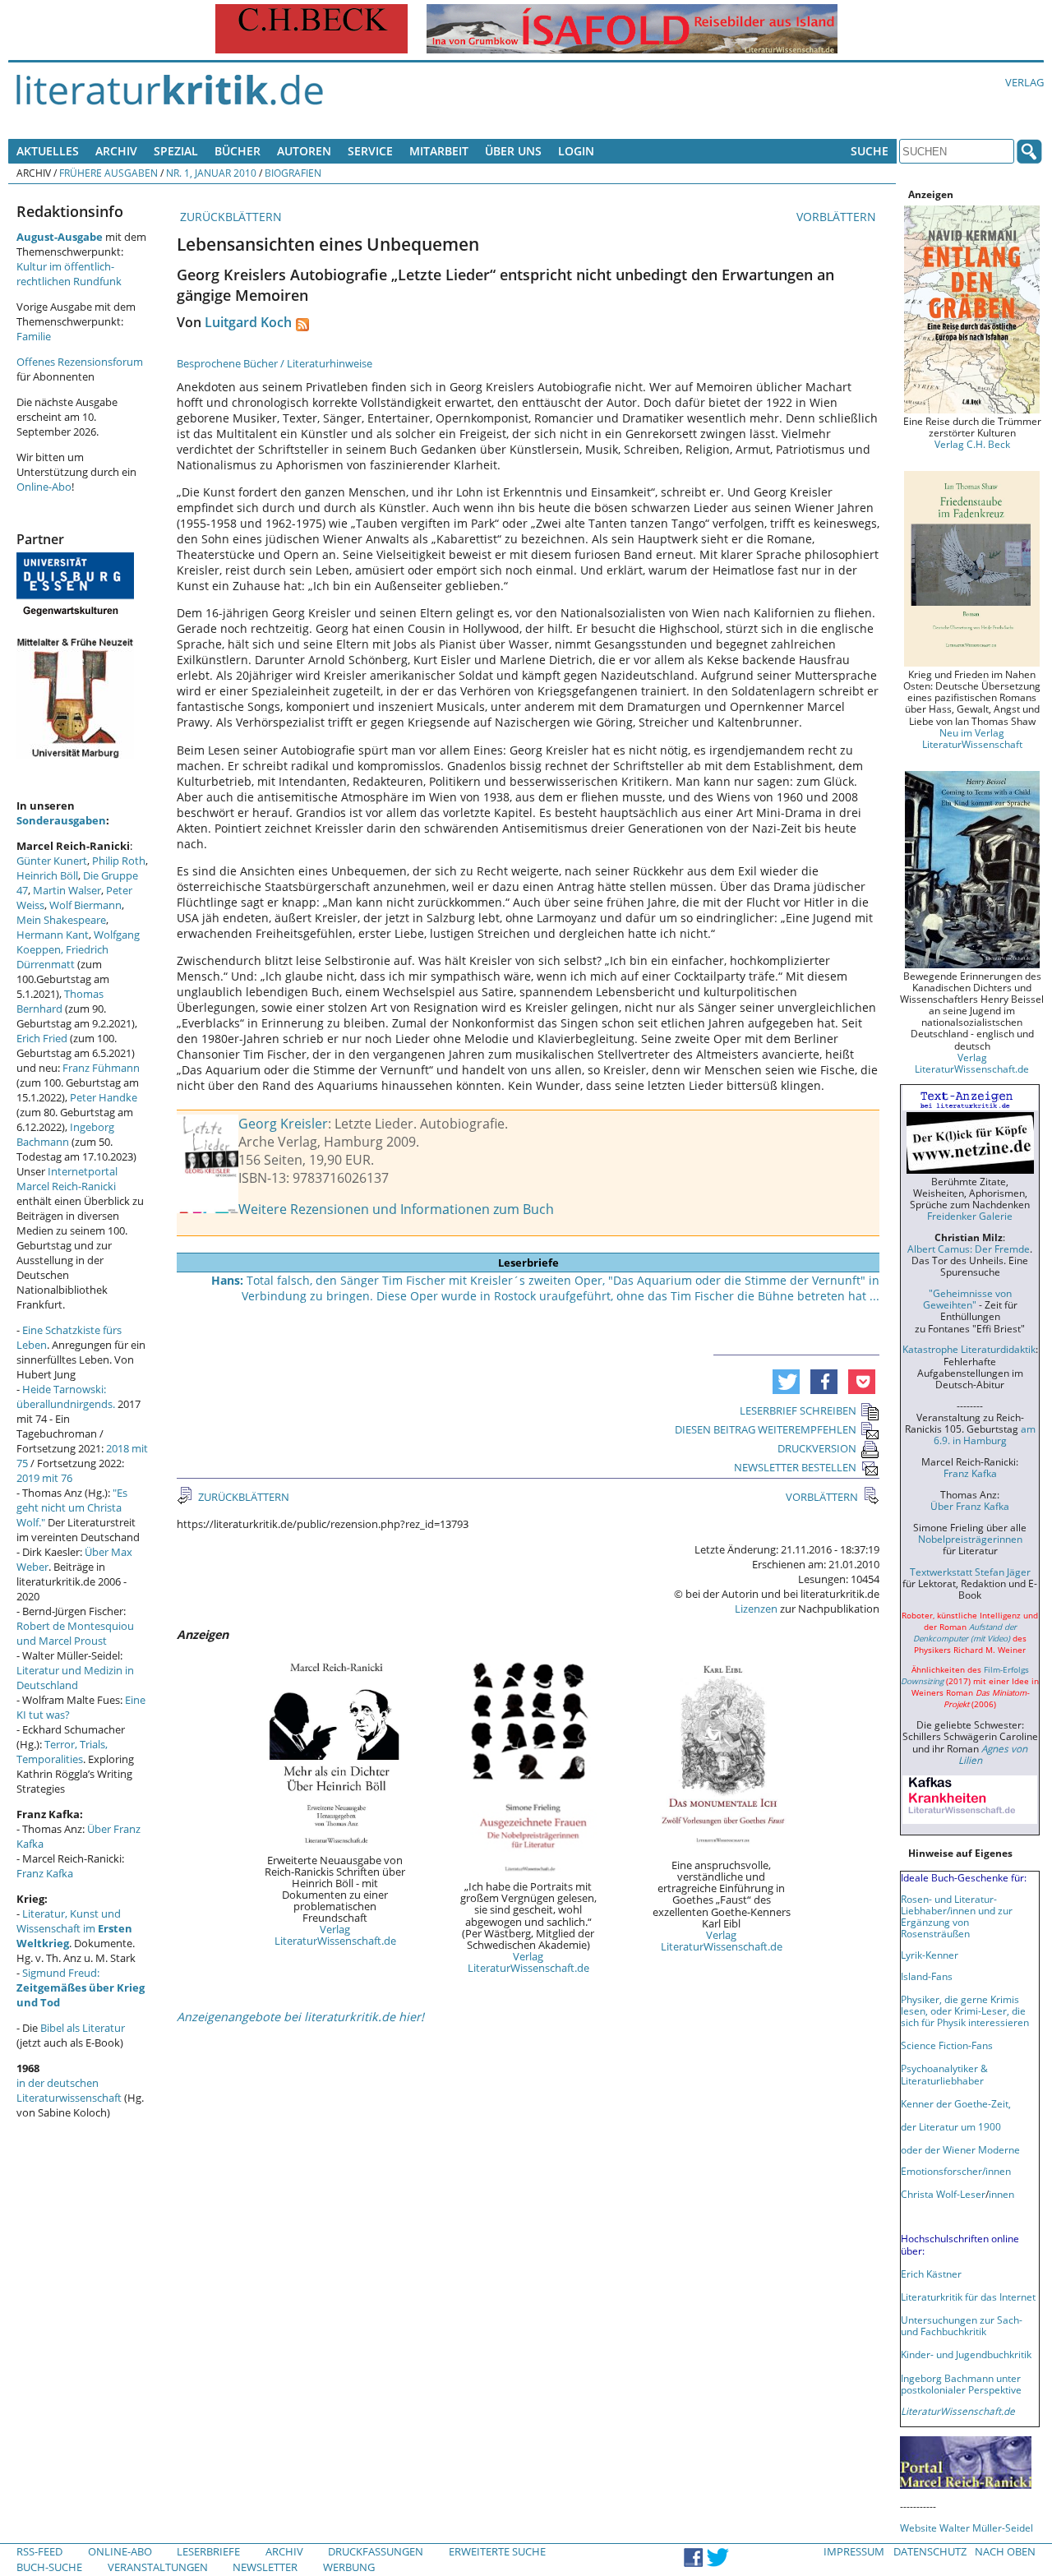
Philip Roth (119, 861)
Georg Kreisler (283, 1124)
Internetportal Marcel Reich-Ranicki (67, 1179)
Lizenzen (756, 1609)
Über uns (513, 151)
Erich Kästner (931, 2274)
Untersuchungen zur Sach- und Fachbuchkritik (962, 2325)
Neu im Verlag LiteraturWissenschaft (972, 738)
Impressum (854, 2551)
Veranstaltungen (158, 2567)
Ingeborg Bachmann (65, 1134)
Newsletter (265, 2567)
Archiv (116, 151)
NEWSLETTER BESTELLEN (795, 1467)
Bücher (238, 151)
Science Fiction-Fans (947, 2045)
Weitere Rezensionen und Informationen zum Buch (396, 1209)
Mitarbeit (439, 151)
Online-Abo (44, 487)
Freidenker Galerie (970, 1216)
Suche (870, 151)
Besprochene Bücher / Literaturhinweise (275, 363)
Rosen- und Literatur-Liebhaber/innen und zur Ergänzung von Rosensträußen (957, 1916)
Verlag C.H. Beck (972, 444)
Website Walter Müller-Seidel (967, 2528)
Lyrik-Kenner (930, 1955)
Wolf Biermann (85, 905)
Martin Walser (67, 890)
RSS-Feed (39, 2551)
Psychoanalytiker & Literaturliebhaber (944, 2074)
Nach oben (1005, 2551)
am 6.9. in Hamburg (985, 1434)
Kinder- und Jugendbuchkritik (966, 2354)
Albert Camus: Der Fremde (969, 1249)
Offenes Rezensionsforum (80, 362)
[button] (786, 1382)
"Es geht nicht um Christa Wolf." (72, 1507)
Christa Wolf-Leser (943, 2194)
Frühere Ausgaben (108, 173)
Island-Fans (927, 1976)
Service (370, 151)
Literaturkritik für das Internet (968, 2297)
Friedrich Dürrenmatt (62, 957)
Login (576, 151)
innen (1001, 2194)
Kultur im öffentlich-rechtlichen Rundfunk (69, 274)
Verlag (1024, 82)
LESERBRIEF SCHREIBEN (798, 1410)
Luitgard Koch (248, 322)
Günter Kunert (52, 861)
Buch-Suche (49, 2567)
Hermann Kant (53, 935)
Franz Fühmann (101, 1068)
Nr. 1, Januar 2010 (211, 173)
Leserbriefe (208, 2551)
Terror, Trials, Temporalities (62, 1752)
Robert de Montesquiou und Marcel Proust (75, 1633)
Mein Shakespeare (61, 920)
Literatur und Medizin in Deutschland (75, 1678)
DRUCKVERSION (817, 1448)
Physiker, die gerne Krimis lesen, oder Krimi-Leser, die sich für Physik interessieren (965, 2010)
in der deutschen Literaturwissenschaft (69, 2090)
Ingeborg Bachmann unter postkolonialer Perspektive (961, 2384)
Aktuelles (48, 151)
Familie (34, 336)
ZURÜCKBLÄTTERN (229, 217)
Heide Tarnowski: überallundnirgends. (66, 1396)
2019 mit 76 (44, 1478)
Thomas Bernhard (60, 1001)
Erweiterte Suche (497, 2551)
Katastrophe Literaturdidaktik (969, 1349)
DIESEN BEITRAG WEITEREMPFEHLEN (766, 1429)
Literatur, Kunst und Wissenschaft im (74, 1928)
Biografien (293, 173)
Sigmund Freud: (81, 1987)
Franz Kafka (45, 1873)
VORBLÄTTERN (838, 217)
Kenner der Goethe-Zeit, (956, 2103)
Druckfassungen (376, 2551)
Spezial (176, 151)
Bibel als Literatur (83, 2028)
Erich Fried (42, 1038)
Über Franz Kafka (970, 1506)
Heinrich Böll (47, 875)
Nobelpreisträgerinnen (970, 1539)
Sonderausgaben (61, 820)
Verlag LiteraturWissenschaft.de (335, 1935)
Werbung (349, 2567)
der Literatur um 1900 (951, 2126)
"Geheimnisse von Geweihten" (967, 1299)
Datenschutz (930, 2551)
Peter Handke (104, 1097)
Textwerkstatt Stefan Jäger (970, 1572)
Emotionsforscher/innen (956, 2171)
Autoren (304, 151)
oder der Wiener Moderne (960, 2149)
